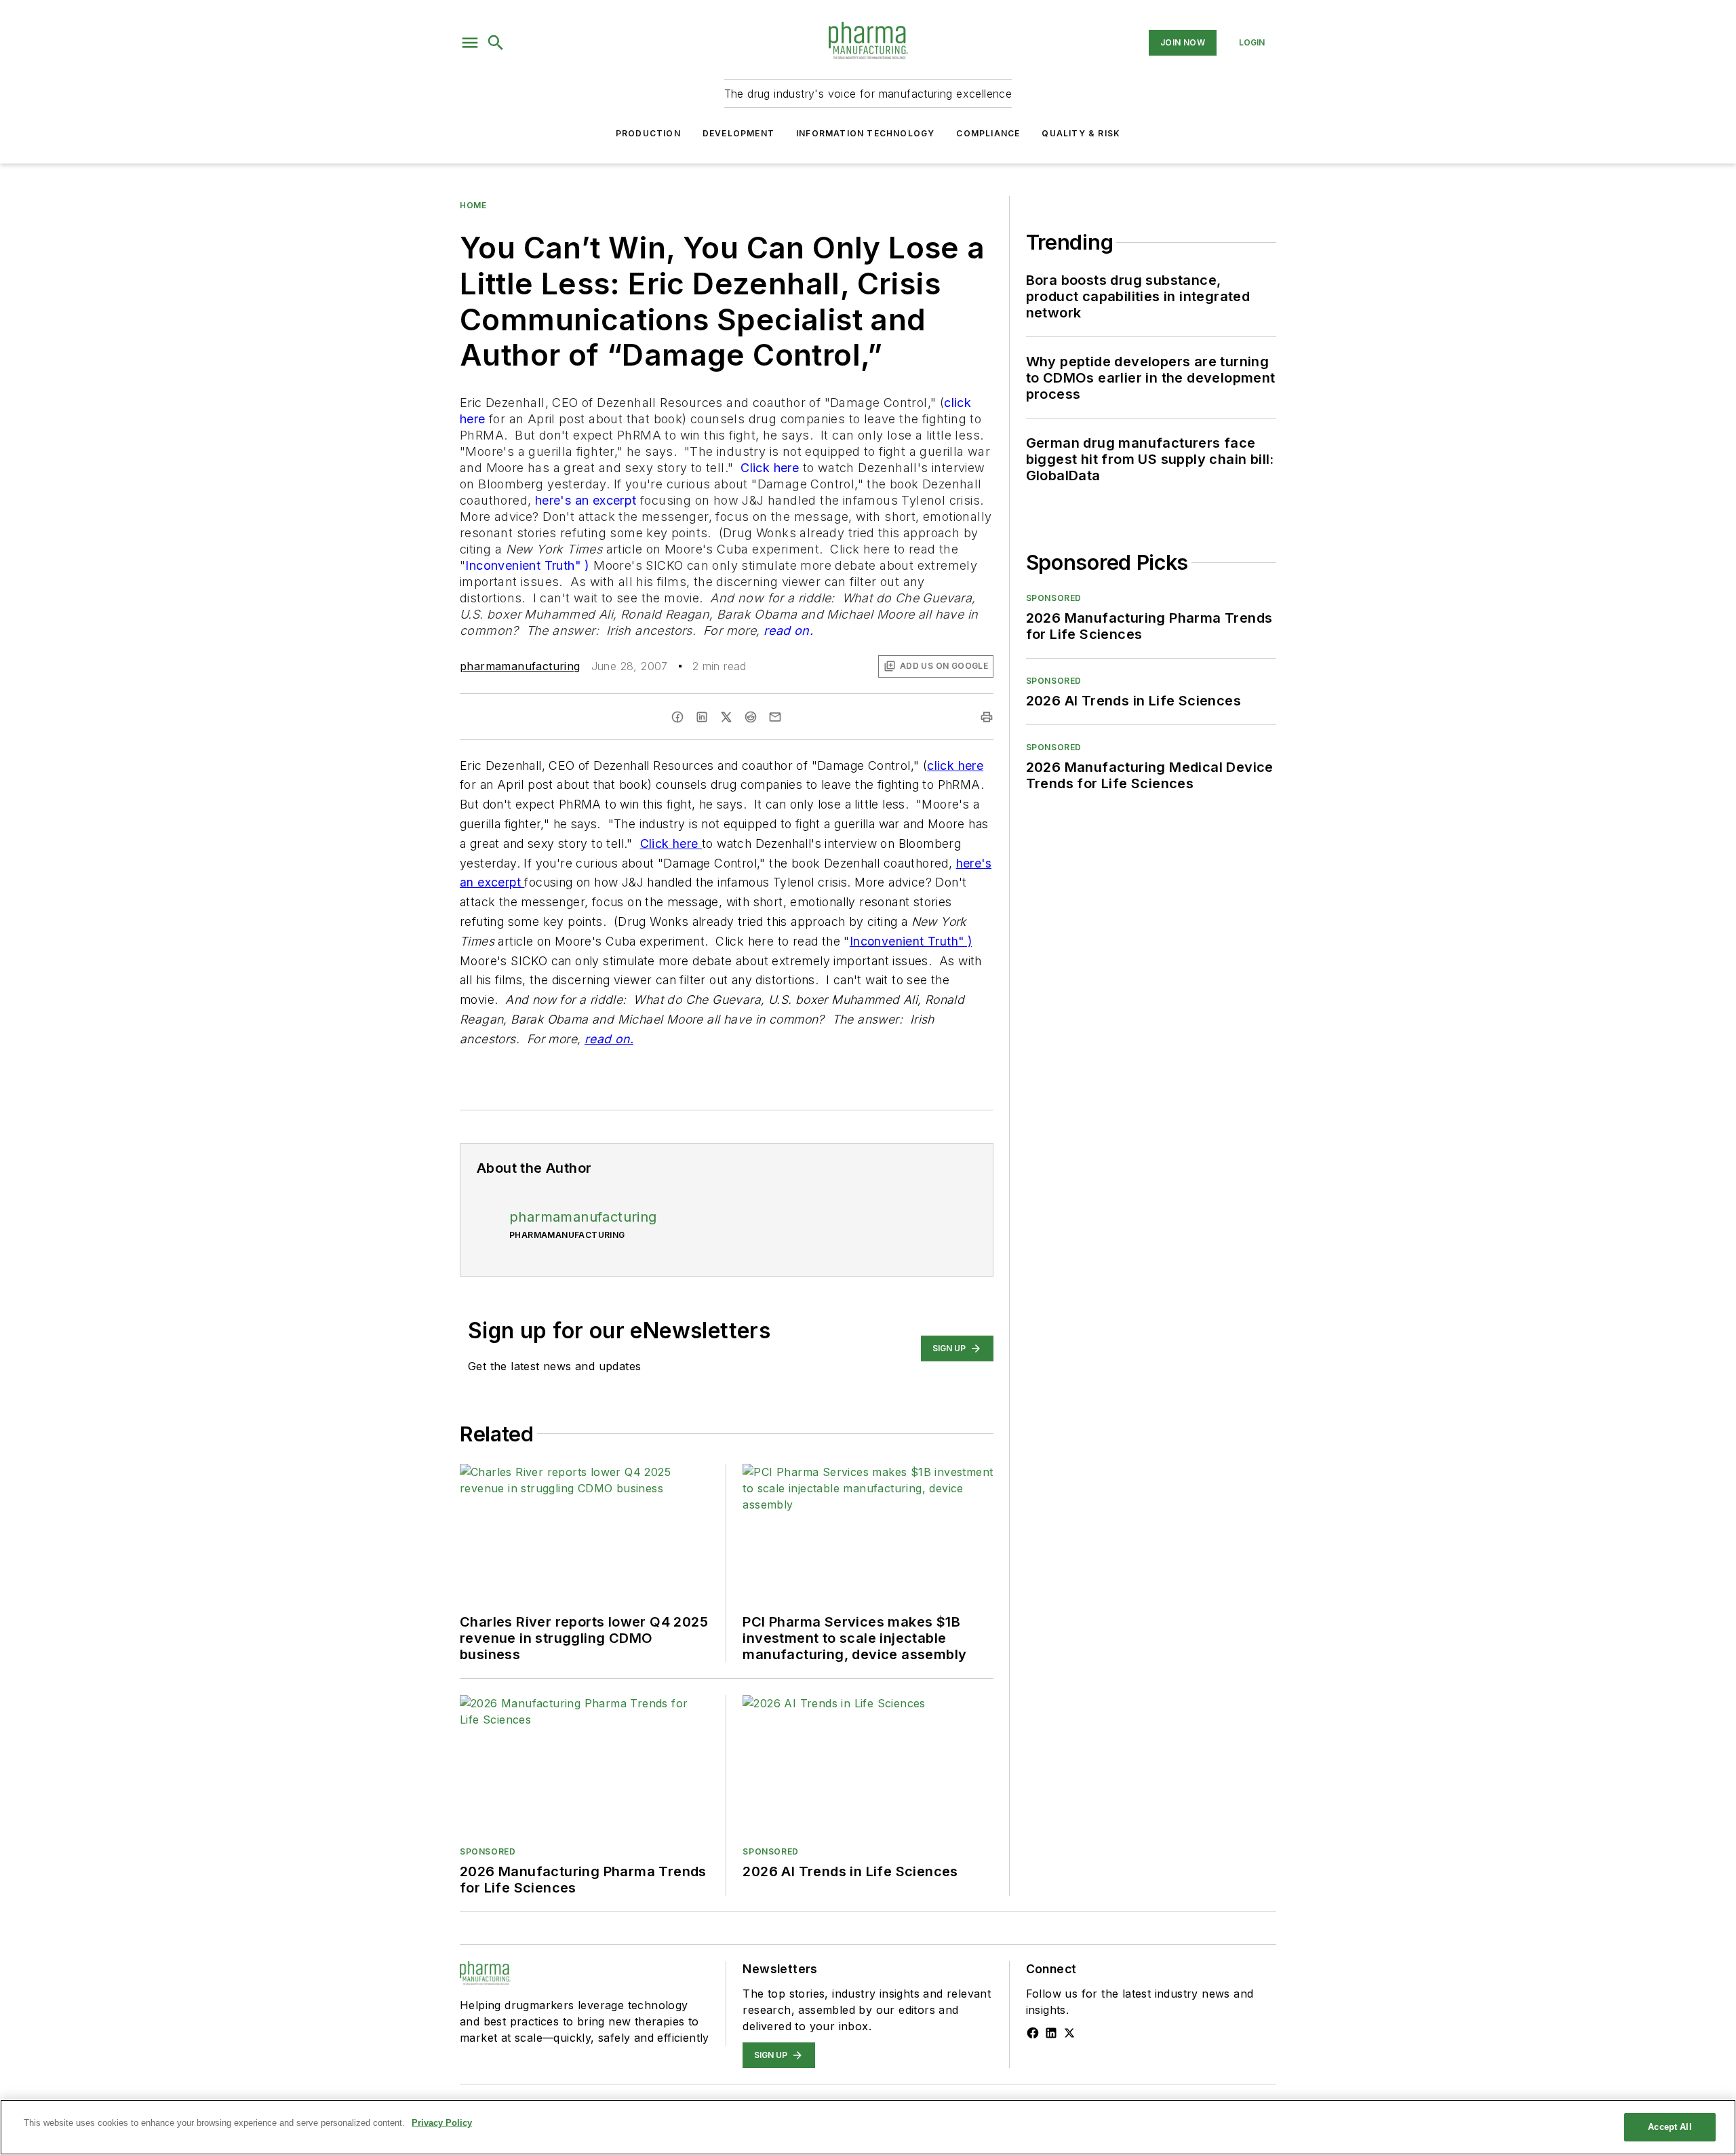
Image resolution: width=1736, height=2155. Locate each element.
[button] (470, 43)
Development (738, 133)
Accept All (1670, 2127)
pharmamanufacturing (520, 666)
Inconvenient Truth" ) (527, 565)
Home (473, 205)
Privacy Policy (442, 2123)
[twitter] (726, 717)
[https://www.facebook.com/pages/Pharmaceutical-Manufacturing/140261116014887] (1033, 2033)
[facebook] (677, 717)
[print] (987, 717)
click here (955, 765)
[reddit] (751, 717)
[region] (868, 2127)
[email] (775, 717)
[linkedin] (702, 717)
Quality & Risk (1081, 133)
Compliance (988, 133)
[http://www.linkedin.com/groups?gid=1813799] (1051, 2033)
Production (648, 133)
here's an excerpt (588, 500)
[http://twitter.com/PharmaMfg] (1069, 2033)
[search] (496, 43)
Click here (771, 468)
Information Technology (865, 133)
